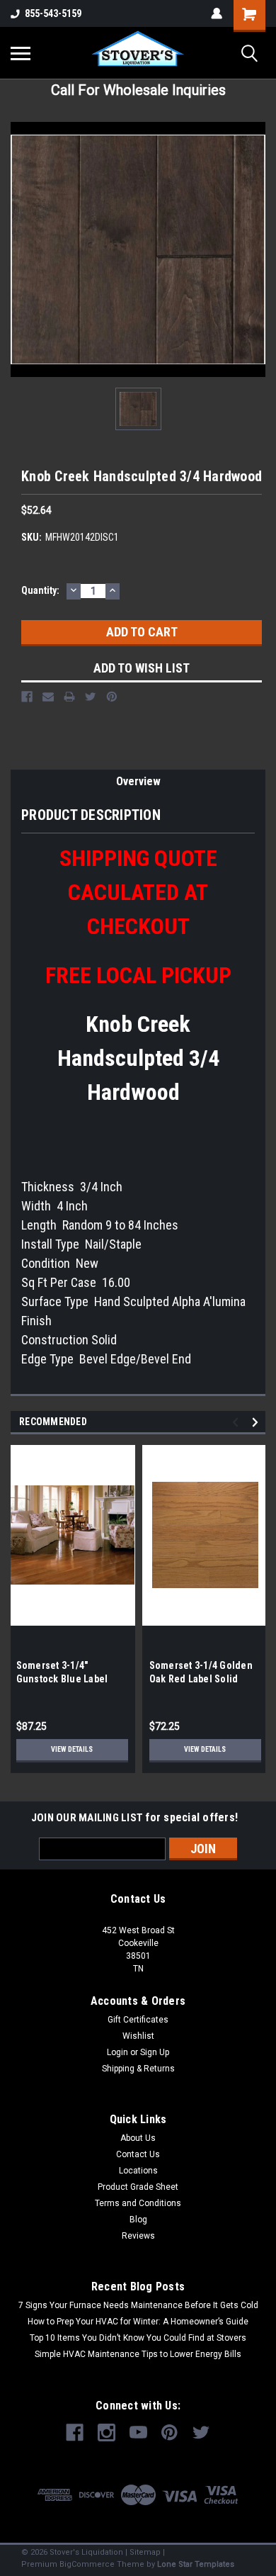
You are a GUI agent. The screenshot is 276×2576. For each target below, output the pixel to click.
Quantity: (40, 590)
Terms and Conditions (138, 2203)
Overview (138, 781)
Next (257, 1422)
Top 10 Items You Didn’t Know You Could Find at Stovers (138, 2338)
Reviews (138, 2236)
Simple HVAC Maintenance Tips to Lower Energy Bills (138, 2354)
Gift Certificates (138, 2020)
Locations (138, 2171)
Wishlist (138, 2036)
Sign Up (155, 2052)
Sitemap (145, 2552)
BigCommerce (87, 2564)
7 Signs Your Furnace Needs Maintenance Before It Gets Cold (138, 2305)
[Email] (48, 697)
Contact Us (138, 2154)
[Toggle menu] (21, 53)
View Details (72, 1749)
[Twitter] (91, 697)
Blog (138, 2220)
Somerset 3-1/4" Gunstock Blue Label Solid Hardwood (62, 1679)
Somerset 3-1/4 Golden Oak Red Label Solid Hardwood (201, 1679)
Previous (237, 1422)
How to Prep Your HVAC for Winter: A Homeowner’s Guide (138, 2322)
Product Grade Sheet (138, 2187)
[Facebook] (27, 697)
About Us (138, 2138)
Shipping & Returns (138, 2069)
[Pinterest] (112, 697)
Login (117, 2052)
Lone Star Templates (196, 2564)
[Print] (69, 697)
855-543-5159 (53, 13)
